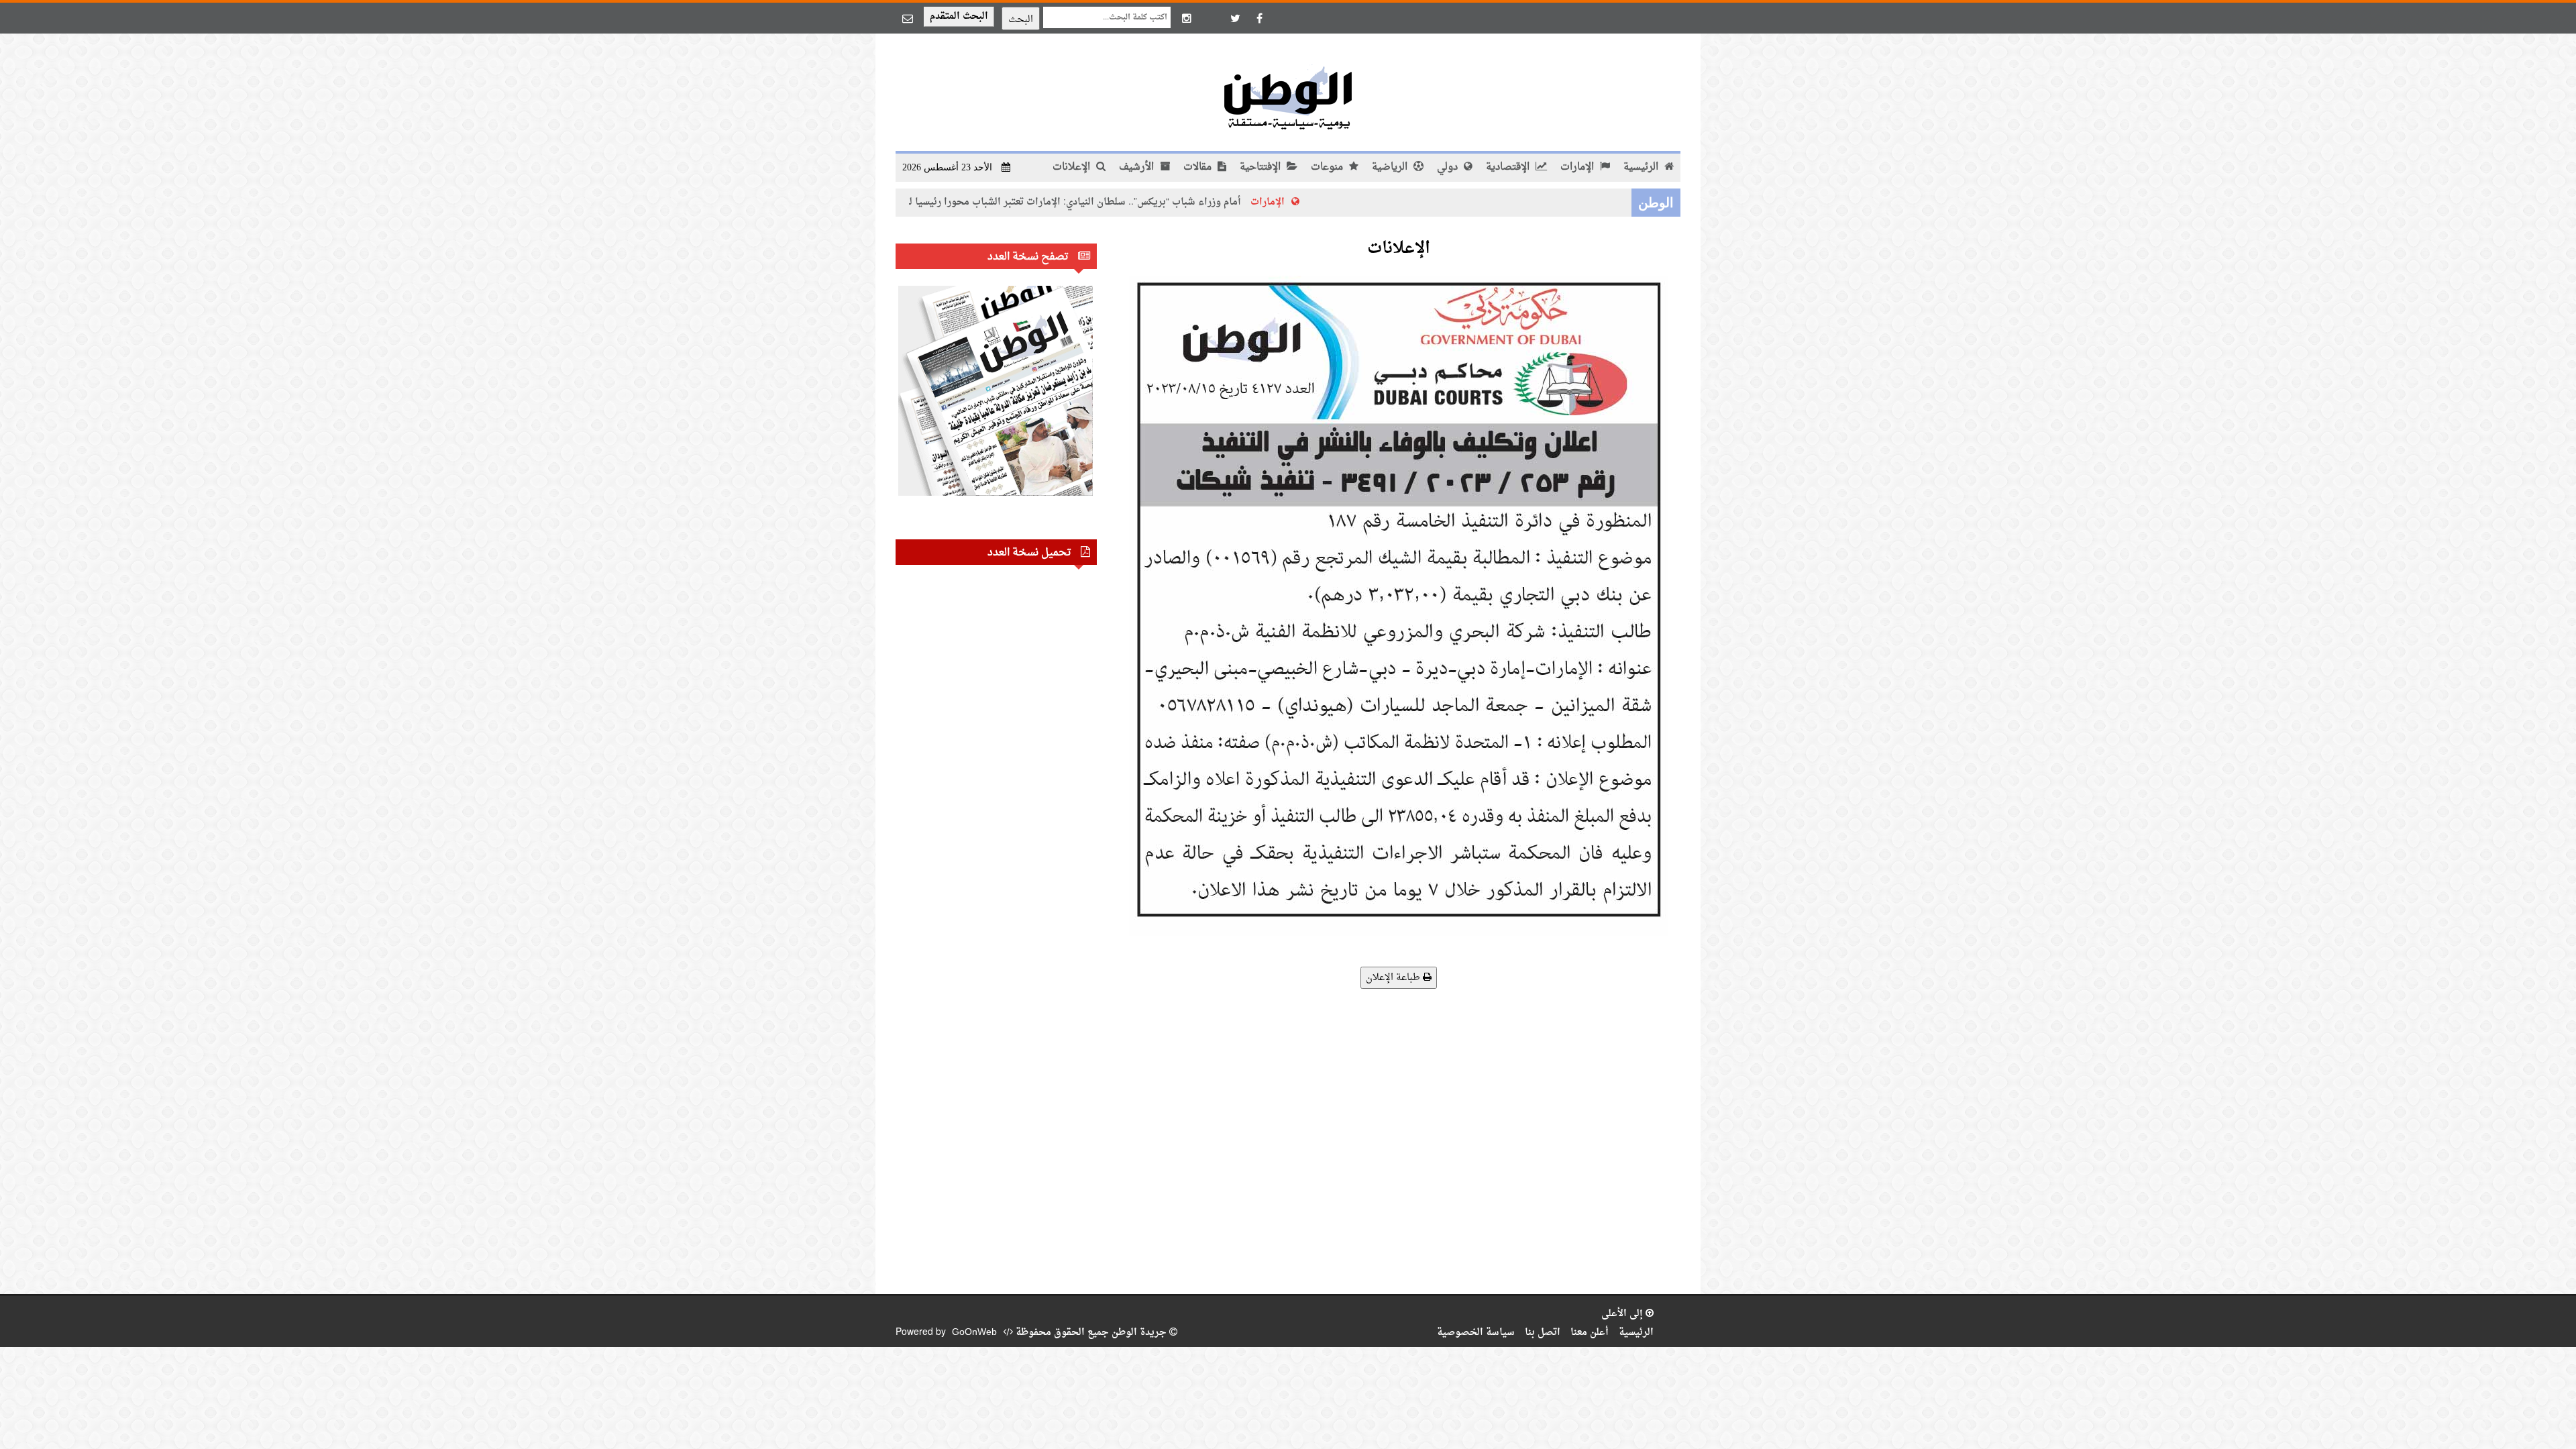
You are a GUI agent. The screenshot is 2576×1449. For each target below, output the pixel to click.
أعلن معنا (1590, 1333)
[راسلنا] (908, 18)
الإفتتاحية (1262, 167)
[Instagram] (1187, 18)
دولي (1449, 167)
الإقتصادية (1509, 167)
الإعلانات (1073, 167)
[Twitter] (1235, 18)
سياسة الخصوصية (1476, 1333)
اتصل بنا (1543, 1333)
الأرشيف (1138, 167)
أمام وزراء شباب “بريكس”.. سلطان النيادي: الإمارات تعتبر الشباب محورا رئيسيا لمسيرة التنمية (1133, 202)
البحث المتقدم (959, 16)
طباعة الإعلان (1394, 978)
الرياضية (1391, 167)
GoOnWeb (974, 1333)
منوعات (1328, 167)
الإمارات (1578, 167)
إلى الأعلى (1623, 1314)
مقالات (1199, 167)
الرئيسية (1642, 167)
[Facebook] (1259, 18)
